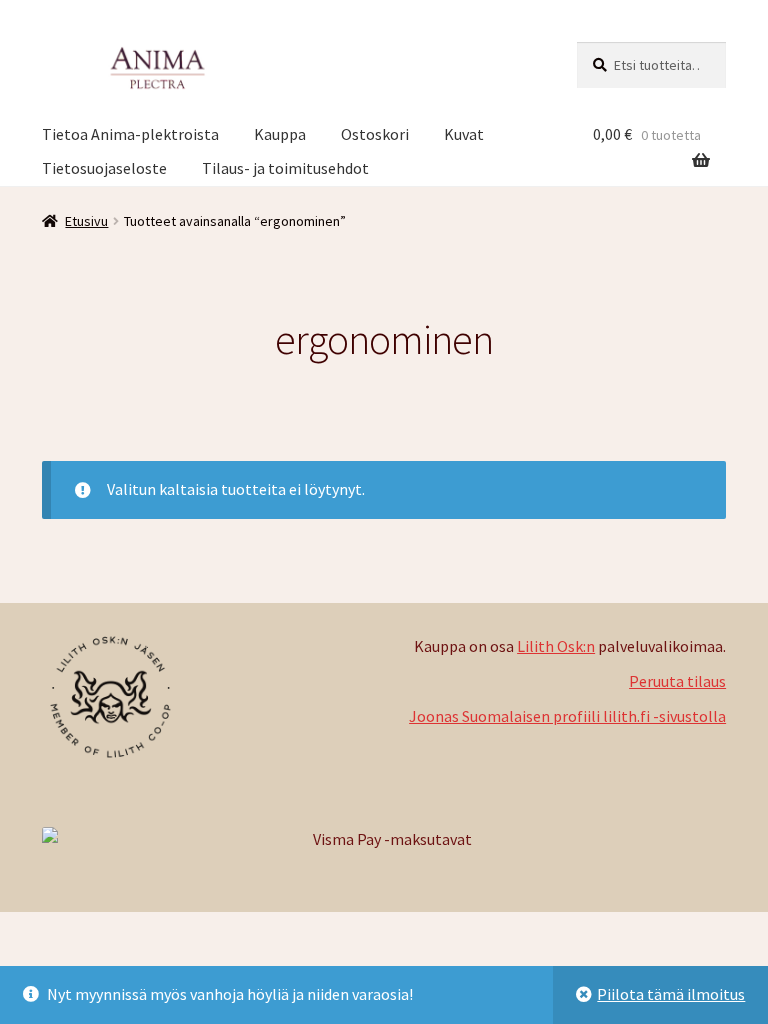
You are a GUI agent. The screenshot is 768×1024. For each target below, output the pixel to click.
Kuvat (464, 134)
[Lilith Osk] (213, 697)
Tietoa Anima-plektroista (130, 134)
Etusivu (86, 221)
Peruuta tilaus (677, 681)
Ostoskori (375, 134)
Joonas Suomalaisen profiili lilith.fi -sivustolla (567, 716)
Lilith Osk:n (556, 646)
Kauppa (280, 134)
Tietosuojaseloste (104, 168)
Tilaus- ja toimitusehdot (285, 168)
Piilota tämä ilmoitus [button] (671, 994)
